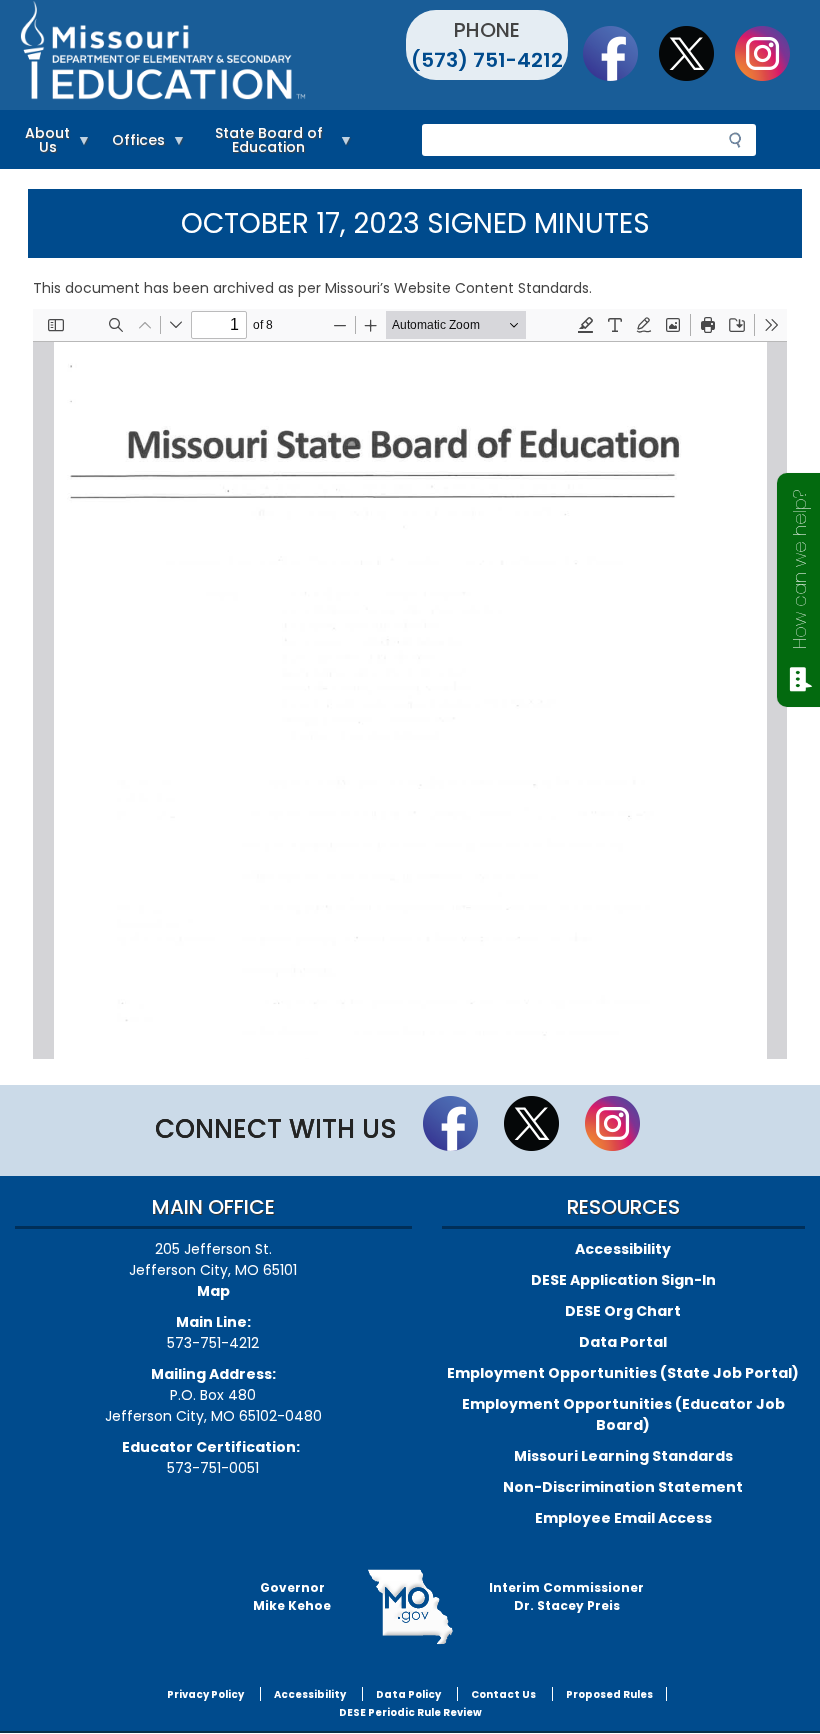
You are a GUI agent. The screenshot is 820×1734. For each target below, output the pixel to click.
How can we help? (799, 569)
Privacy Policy (205, 1694)
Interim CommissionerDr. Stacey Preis (566, 1596)
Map (213, 1291)
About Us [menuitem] (42, 143)
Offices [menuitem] (133, 143)
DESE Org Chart (623, 1311)
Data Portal (623, 1342)
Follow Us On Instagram (772, 53)
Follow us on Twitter (696, 53)
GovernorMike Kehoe (292, 1596)
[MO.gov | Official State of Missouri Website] (410, 1607)
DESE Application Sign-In (623, 1280)
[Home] (212, 55)
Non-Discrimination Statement (623, 1487)
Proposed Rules (609, 1694)
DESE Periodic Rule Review (410, 1712)
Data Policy (408, 1694)
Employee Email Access (623, 1518)
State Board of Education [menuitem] (259, 143)
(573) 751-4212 (487, 60)
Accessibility (623, 1249)
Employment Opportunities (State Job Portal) (623, 1373)
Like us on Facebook (620, 53)
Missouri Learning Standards (623, 1456)
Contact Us (503, 1694)
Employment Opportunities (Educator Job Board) (623, 1414)
